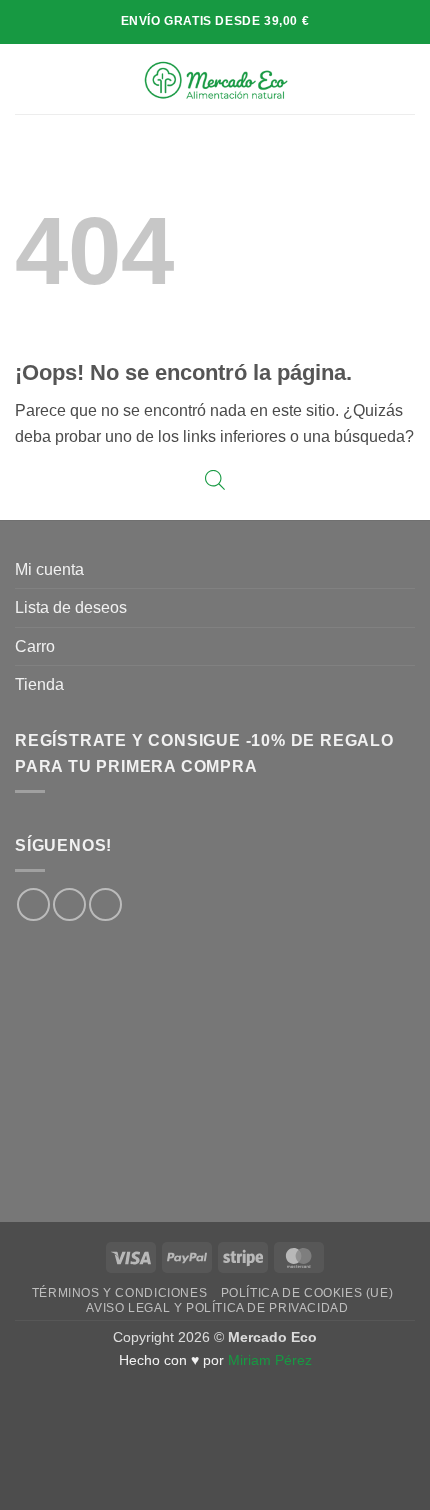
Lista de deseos (71, 607)
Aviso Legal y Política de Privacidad (217, 1308)
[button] (27, 78)
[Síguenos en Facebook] (33, 904)
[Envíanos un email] (105, 904)
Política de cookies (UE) (307, 1293)
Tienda (39, 684)
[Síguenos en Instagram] (69, 904)
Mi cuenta (49, 569)
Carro (35, 646)
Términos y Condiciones (119, 1293)
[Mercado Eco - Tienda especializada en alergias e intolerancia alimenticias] (215, 79)
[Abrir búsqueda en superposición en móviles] (215, 480)
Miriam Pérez (270, 1360)
